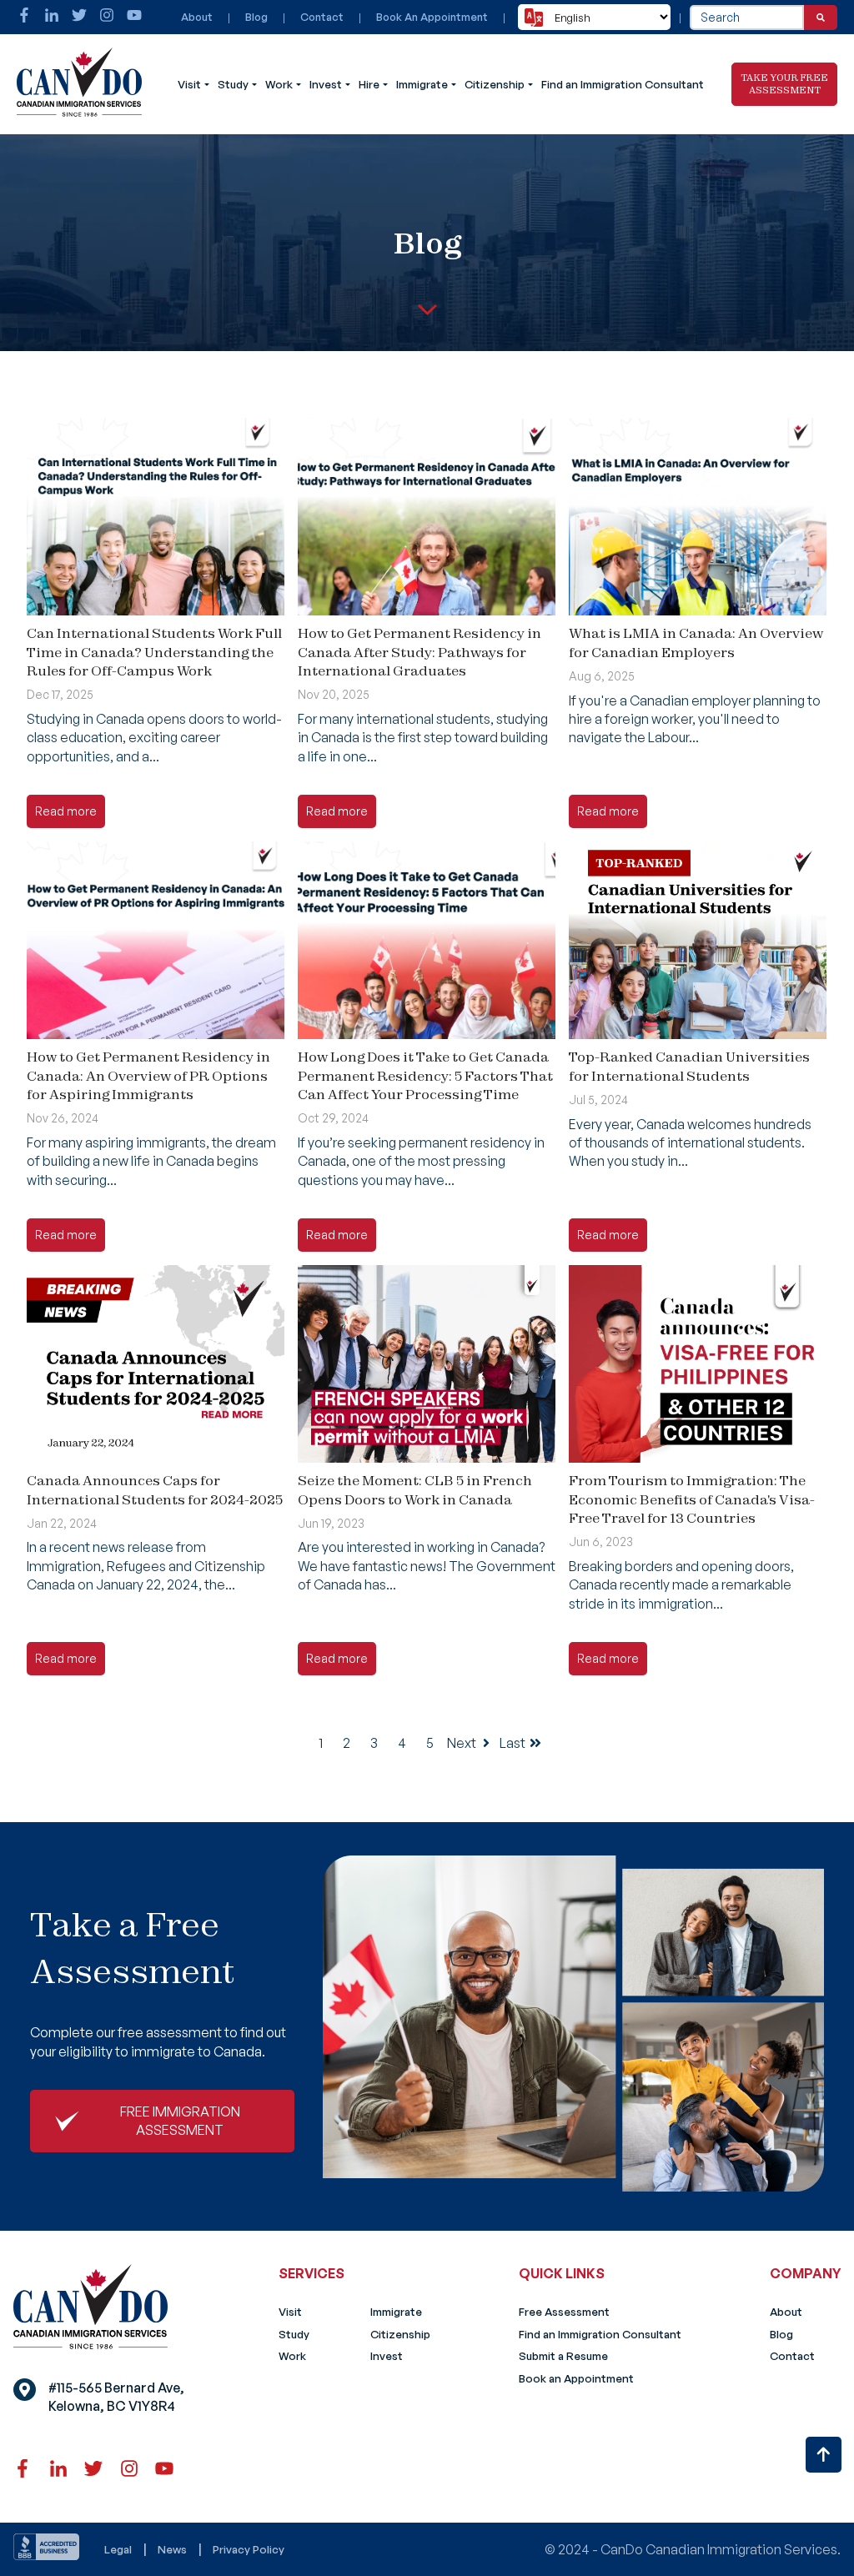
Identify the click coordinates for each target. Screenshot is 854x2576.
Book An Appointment (432, 17)
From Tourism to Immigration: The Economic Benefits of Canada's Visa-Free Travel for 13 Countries (692, 1499)
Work (279, 84)
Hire (369, 84)
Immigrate (422, 84)
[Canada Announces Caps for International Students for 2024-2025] (156, 1364)
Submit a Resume (563, 2356)
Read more (66, 811)
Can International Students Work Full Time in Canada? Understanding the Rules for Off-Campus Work (154, 652)
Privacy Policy (249, 2549)
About (197, 17)
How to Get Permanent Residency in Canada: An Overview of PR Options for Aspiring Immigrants (148, 1075)
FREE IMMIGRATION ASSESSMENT (180, 2121)
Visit (189, 84)
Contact (322, 17)
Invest (326, 84)
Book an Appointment (576, 2378)
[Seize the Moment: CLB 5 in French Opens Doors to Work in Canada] (427, 1364)
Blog (256, 17)
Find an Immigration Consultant (623, 84)
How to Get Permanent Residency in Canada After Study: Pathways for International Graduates (419, 652)
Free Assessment (564, 2312)
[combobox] (747, 18)
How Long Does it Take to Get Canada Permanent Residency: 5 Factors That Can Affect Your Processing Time (425, 1075)
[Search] (821, 18)
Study (233, 84)
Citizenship (495, 84)
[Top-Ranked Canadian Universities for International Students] (698, 940)
